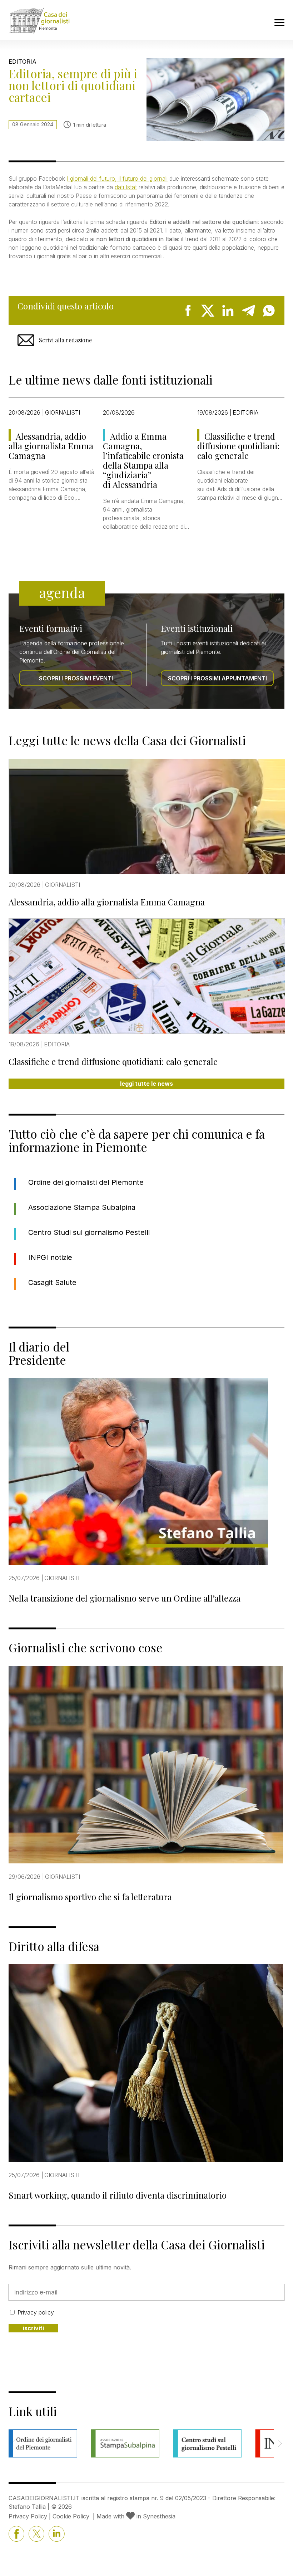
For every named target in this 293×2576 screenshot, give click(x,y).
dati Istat (126, 187)
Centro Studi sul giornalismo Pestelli (89, 1232)
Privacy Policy (28, 2516)
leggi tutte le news (146, 1084)
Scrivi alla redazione (65, 340)
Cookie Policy (71, 2516)
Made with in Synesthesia (136, 2516)
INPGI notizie (50, 1257)
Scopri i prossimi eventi (76, 678)
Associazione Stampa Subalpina (82, 1207)
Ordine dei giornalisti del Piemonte (86, 1182)
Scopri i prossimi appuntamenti (217, 678)
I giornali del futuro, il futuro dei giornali (117, 179)
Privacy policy (36, 2312)
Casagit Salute (52, 1282)
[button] (280, 2443)
